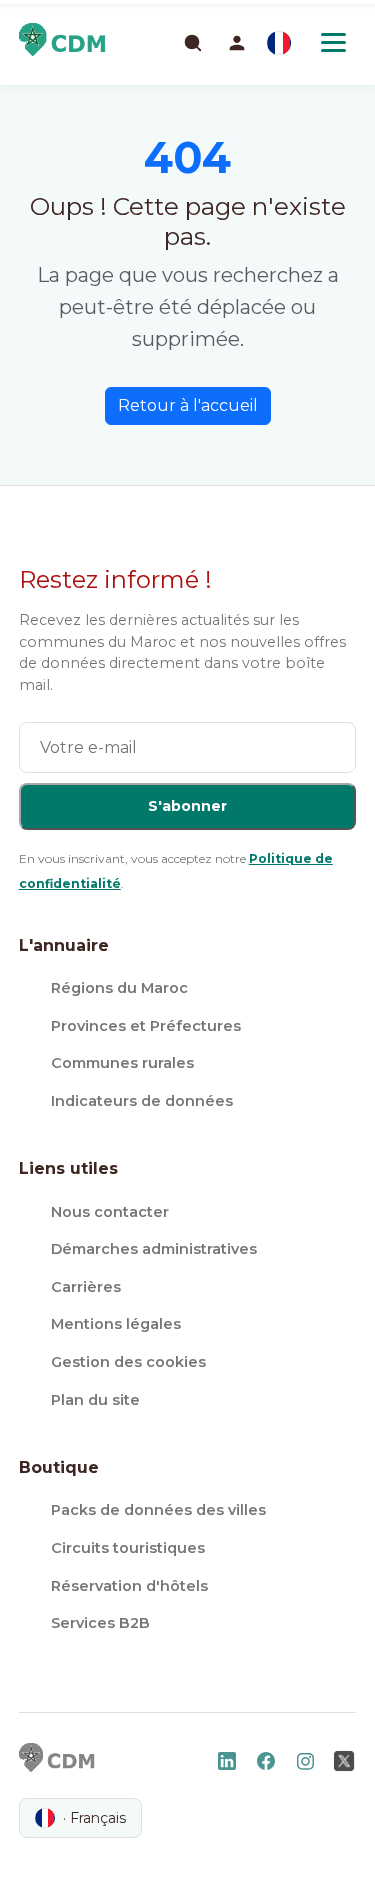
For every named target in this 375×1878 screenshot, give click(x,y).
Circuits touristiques (128, 1548)
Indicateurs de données (142, 1101)
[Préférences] (279, 43)
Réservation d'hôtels (129, 1586)
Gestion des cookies (128, 1362)
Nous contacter (110, 1212)
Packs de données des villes (158, 1510)
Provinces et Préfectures (146, 1026)
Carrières (86, 1287)
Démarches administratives (154, 1249)
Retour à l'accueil (188, 405)
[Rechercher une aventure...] (192, 42)
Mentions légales (116, 1324)
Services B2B (100, 1623)
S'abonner (187, 806)
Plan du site (95, 1400)
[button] (237, 43)
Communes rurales (122, 1063)
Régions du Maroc (119, 988)
